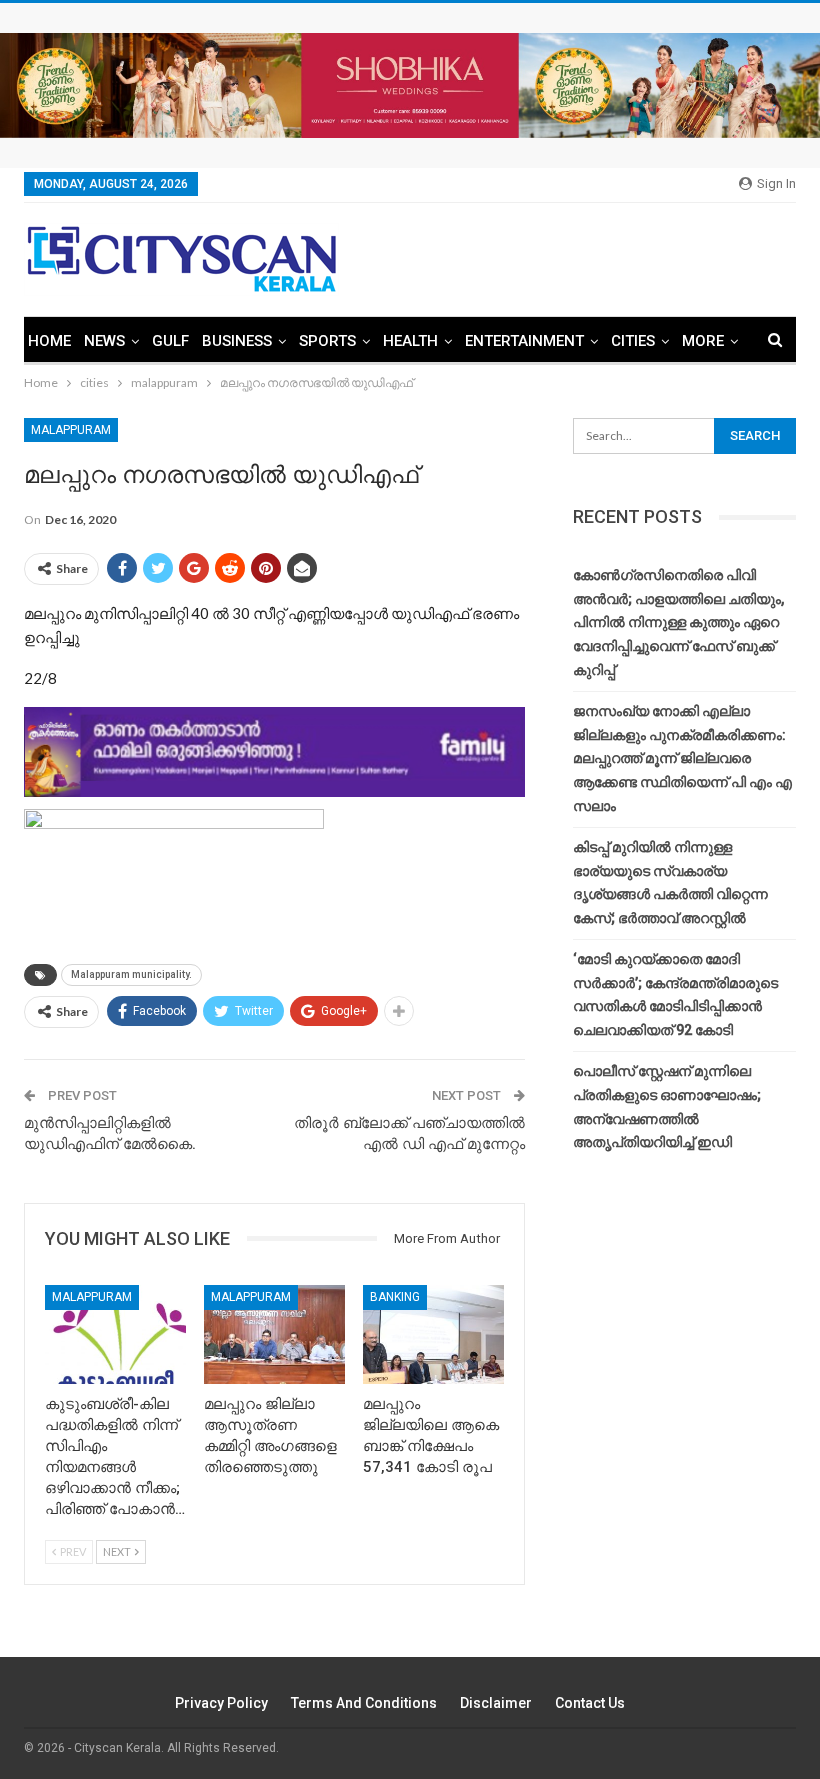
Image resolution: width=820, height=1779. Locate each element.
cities (633, 341)
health (410, 341)
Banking (395, 1297)
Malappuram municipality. (131, 974)
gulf (170, 341)
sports (327, 341)
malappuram (71, 430)
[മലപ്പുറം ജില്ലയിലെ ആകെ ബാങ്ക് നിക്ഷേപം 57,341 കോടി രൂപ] (433, 1334)
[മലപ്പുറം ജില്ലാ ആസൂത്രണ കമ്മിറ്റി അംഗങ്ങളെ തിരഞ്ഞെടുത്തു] (274, 1334)
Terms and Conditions (364, 1703)
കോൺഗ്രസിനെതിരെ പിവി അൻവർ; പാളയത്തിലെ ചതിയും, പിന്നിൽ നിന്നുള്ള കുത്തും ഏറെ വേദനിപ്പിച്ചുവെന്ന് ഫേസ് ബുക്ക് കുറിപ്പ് (678, 622)
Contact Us (590, 1703)
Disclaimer (496, 1703)
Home (49, 341)
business (237, 341)
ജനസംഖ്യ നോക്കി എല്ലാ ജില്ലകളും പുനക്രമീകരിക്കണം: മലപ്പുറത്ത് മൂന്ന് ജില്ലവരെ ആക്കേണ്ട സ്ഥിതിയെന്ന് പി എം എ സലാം (682, 758)
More (703, 341)
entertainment (524, 341)
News (104, 341)
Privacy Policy (221, 1703)
